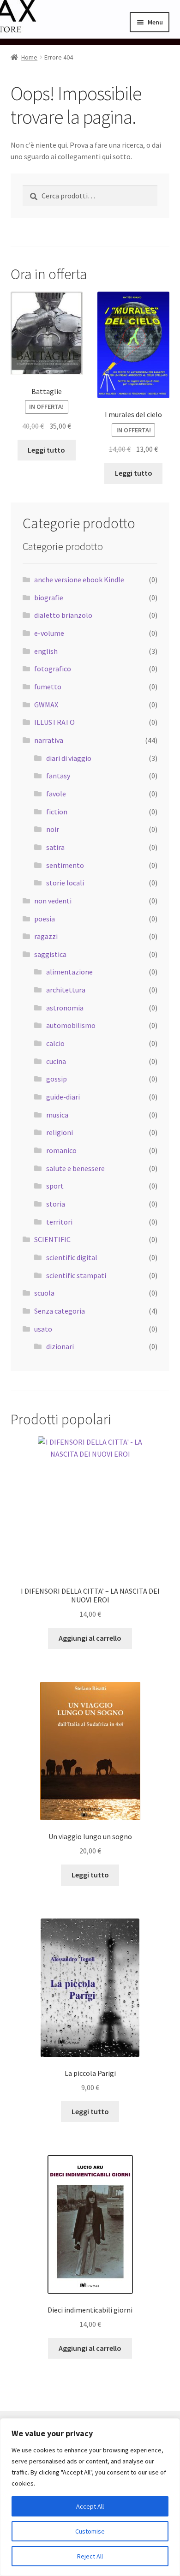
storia (56, 1204)
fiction (57, 812)
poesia (45, 919)
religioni (60, 1132)
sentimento (65, 865)
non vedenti (53, 901)
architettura (66, 990)
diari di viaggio (69, 758)
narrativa (49, 740)
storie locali (65, 883)
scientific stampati (76, 1275)
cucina (56, 1061)
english (46, 651)
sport (55, 1186)
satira (55, 847)
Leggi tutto (46, 450)
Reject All (90, 2556)
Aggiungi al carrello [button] (90, 1638)
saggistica (50, 954)
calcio (55, 1043)
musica (57, 1115)
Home (29, 57)
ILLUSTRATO (54, 722)
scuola (44, 1293)
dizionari (60, 1346)
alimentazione (69, 972)
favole (56, 794)
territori (59, 1222)
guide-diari (63, 1097)
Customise (90, 2531)
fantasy (58, 776)
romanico (61, 1150)
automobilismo (71, 1025)
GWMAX (46, 705)
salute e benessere (75, 1168)
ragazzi (46, 936)
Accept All (90, 2506)
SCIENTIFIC (52, 1239)
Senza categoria (60, 1311)
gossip (57, 1079)
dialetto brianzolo (63, 615)
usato (43, 1329)
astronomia (65, 1008)
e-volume (49, 633)
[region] (90, 2497)
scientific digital (72, 1257)
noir (53, 829)
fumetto (48, 687)
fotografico (53, 669)
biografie (49, 598)
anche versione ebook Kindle (79, 580)
